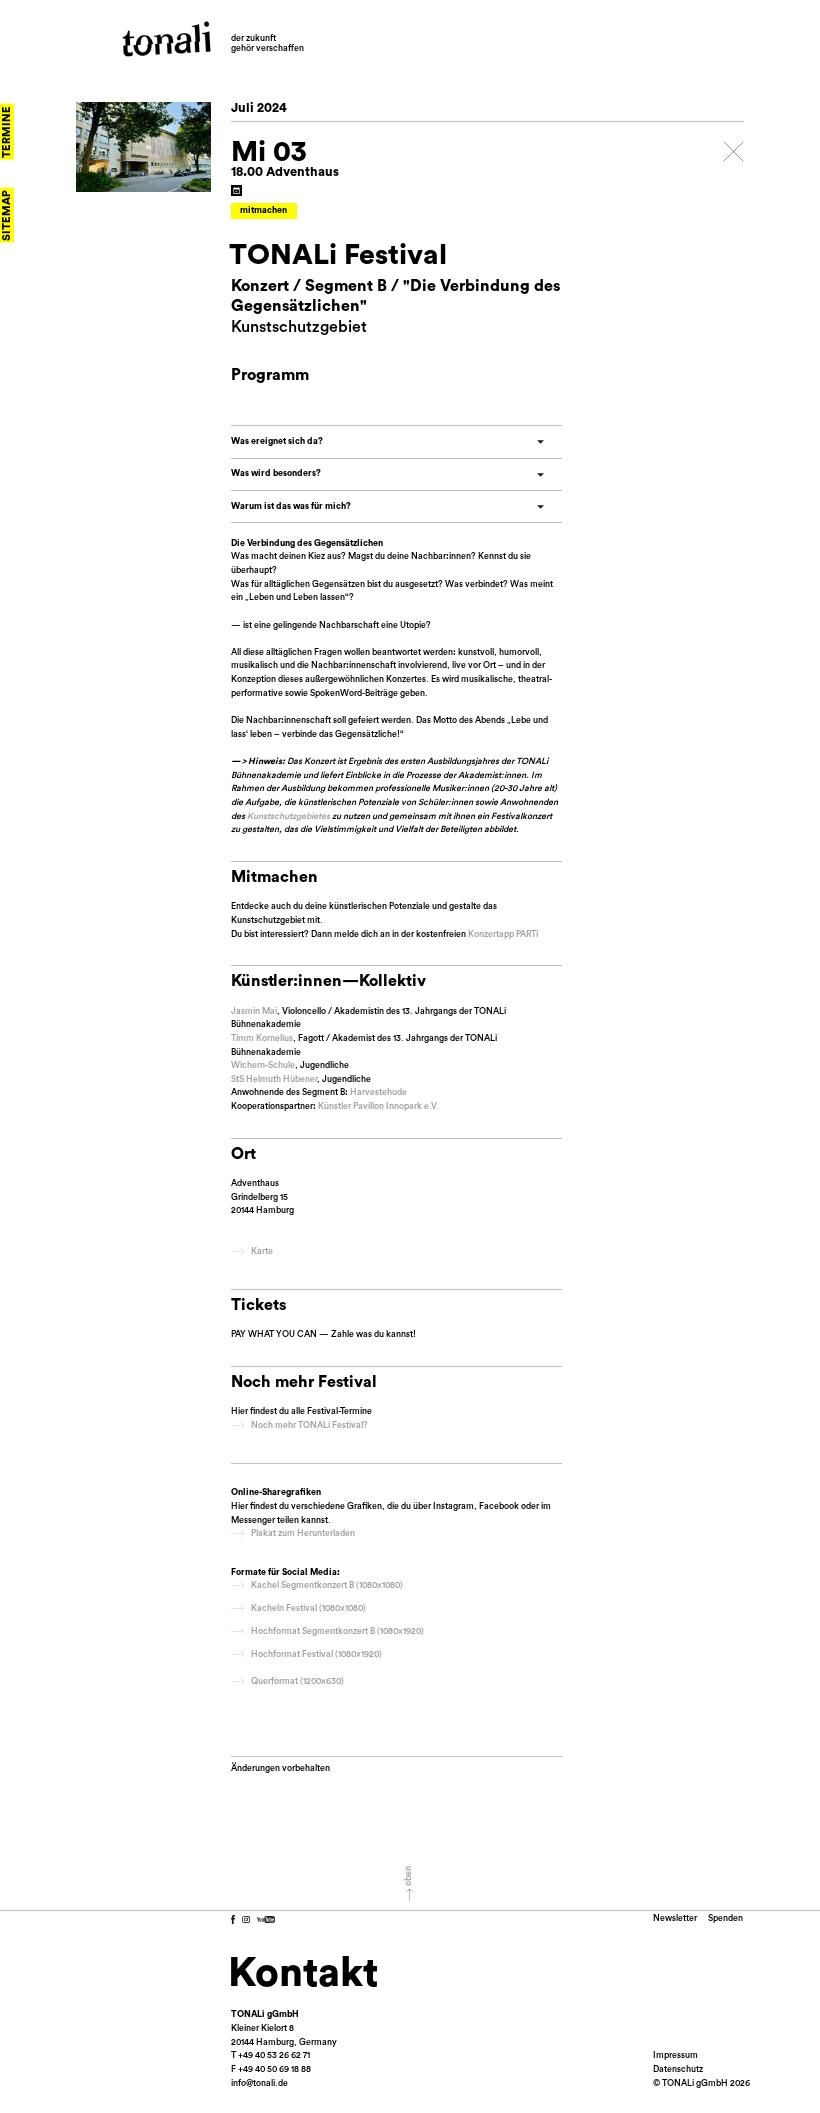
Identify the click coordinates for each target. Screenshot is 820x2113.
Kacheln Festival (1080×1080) (308, 1608)
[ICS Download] (236, 190)
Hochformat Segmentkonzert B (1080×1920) (337, 1631)
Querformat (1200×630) (297, 1681)
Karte (262, 1251)
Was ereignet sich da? (277, 441)
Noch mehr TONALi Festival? (309, 1425)
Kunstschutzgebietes (288, 816)
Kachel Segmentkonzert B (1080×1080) (327, 1585)
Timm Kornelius (262, 1038)
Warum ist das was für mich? (291, 506)
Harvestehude (378, 1092)
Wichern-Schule (263, 1065)
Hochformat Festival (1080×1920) (316, 1654)
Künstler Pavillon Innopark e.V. (378, 1106)
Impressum (675, 2055)
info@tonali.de (259, 2083)
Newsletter (675, 1918)
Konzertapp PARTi (503, 934)
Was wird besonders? (276, 473)
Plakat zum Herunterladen (303, 1533)
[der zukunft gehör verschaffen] (166, 39)
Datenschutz (678, 2069)
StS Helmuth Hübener (274, 1079)
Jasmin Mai (254, 1011)
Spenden (725, 1918)
